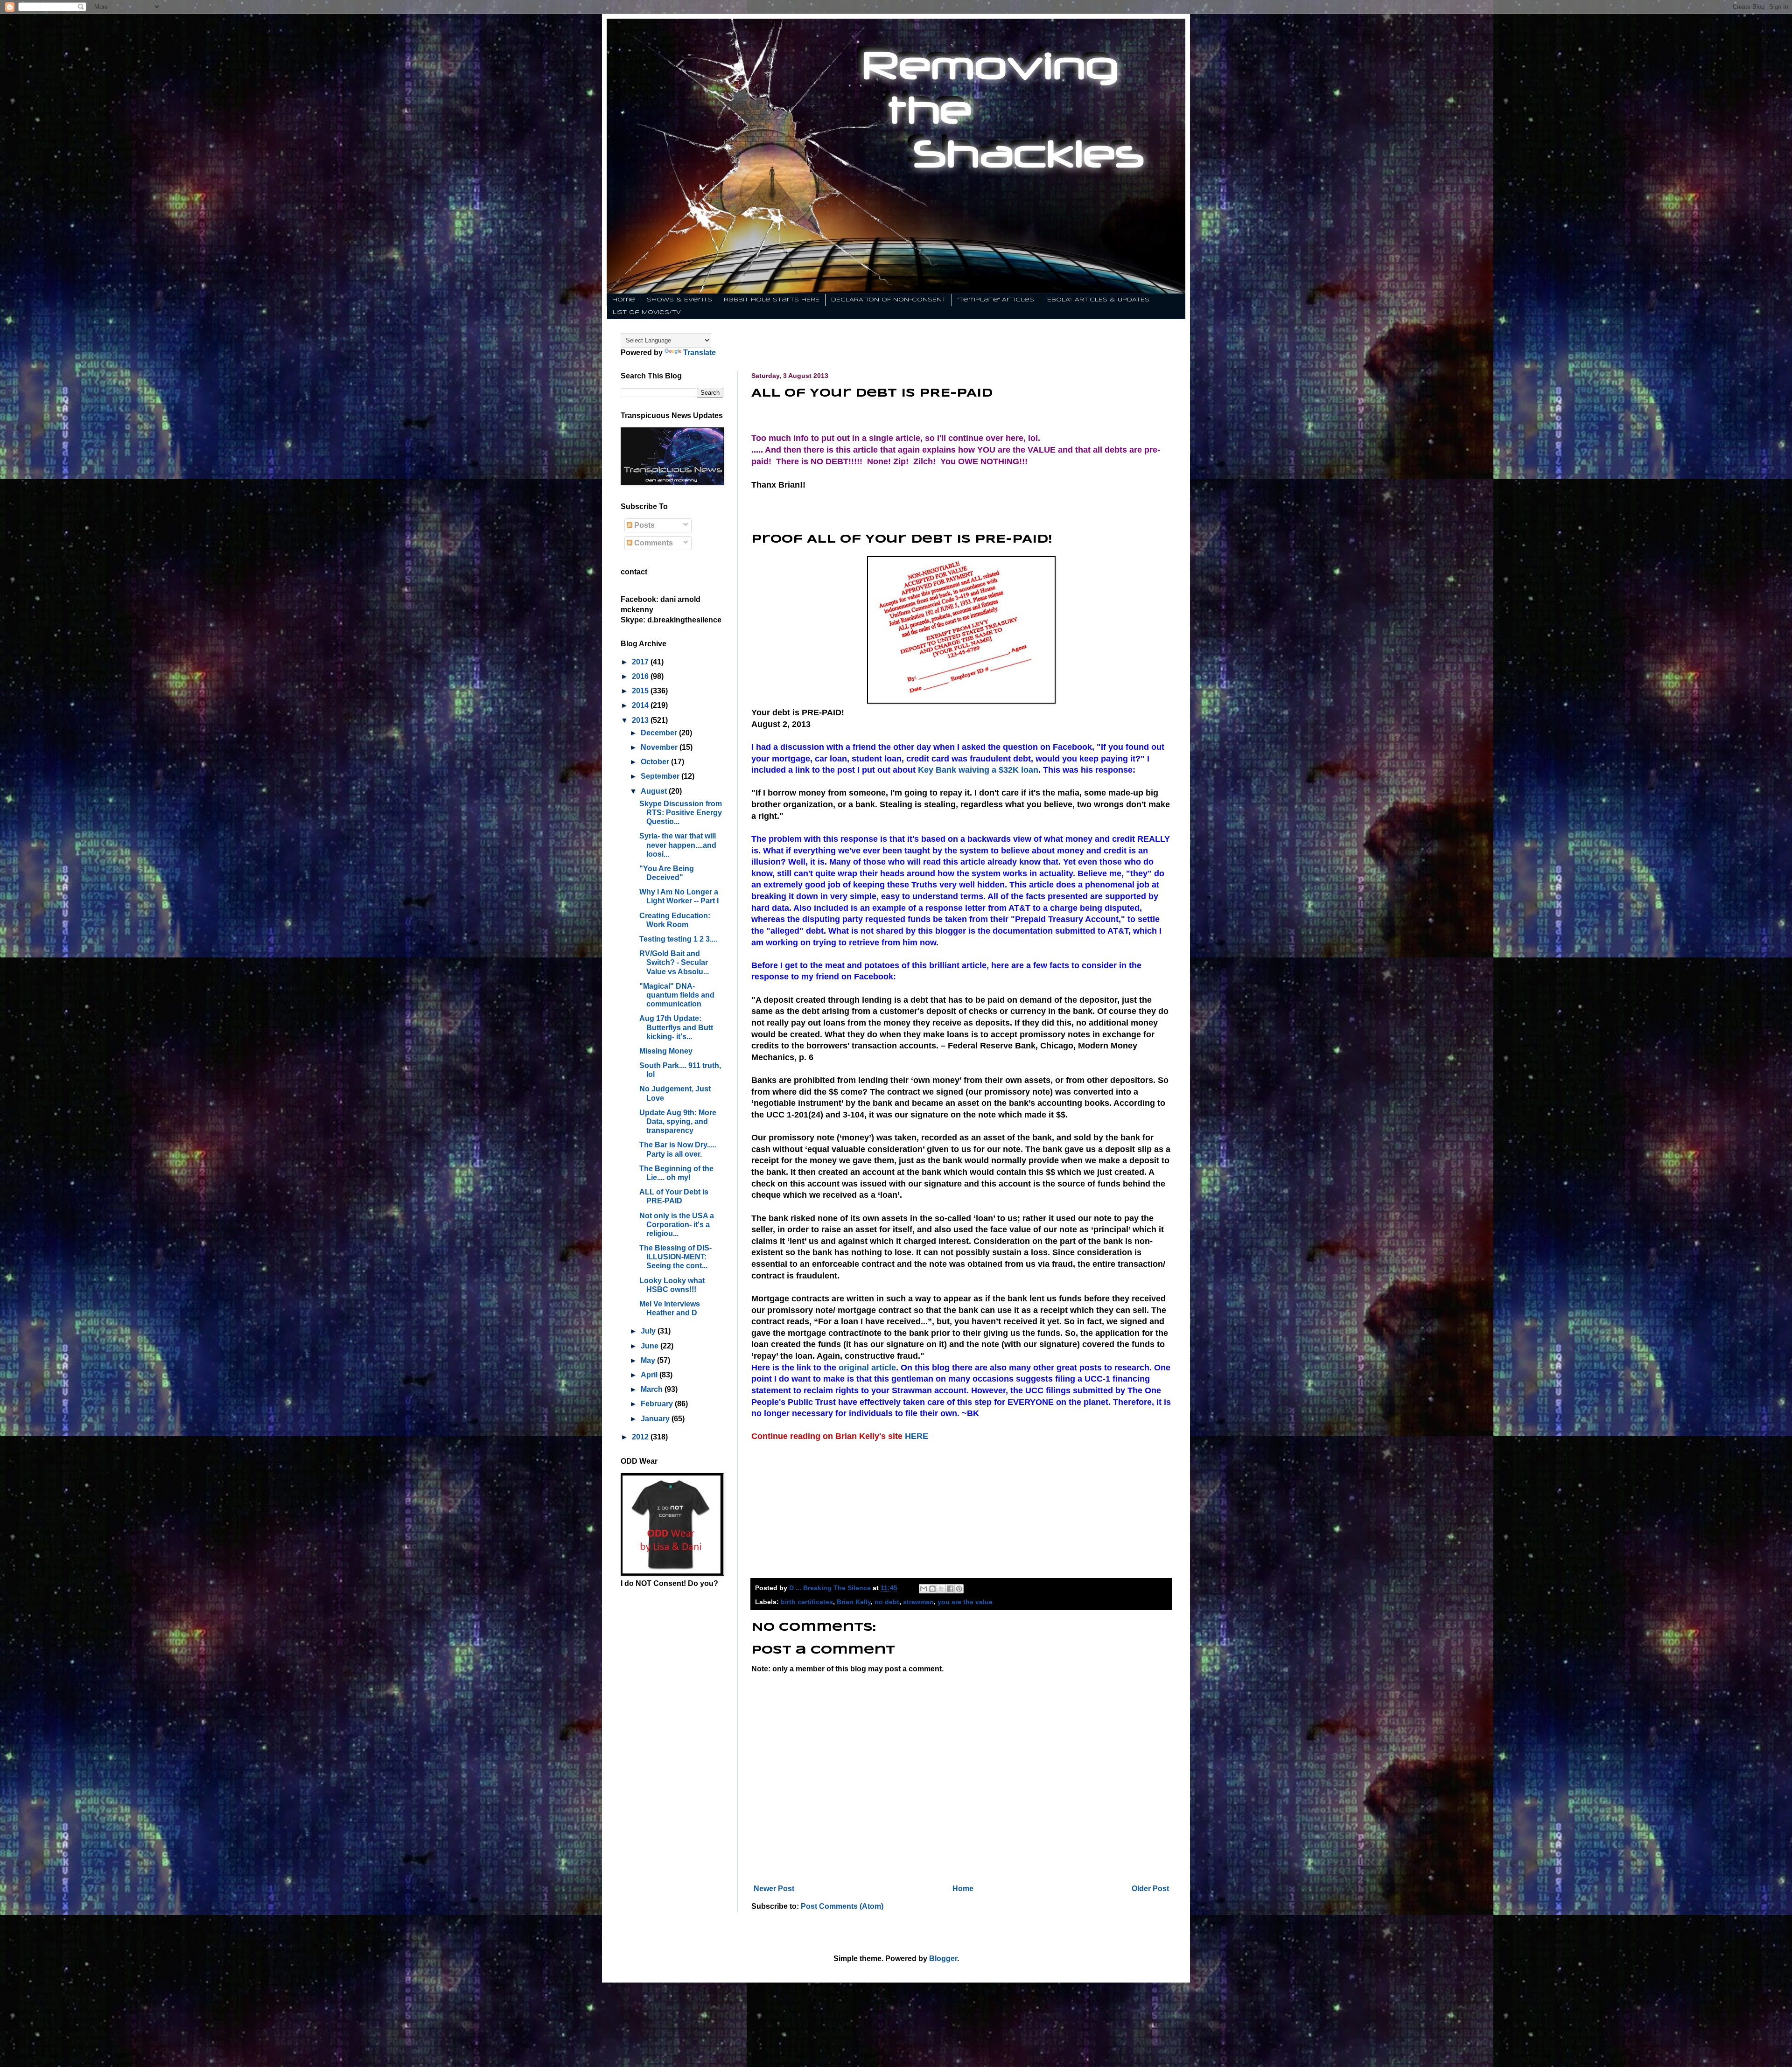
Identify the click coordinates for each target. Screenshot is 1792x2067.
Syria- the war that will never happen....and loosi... (678, 845)
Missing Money (666, 1051)
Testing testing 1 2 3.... (678, 939)
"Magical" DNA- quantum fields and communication (677, 995)
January (656, 1419)
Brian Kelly (854, 1602)
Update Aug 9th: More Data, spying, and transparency (678, 1121)
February (658, 1404)
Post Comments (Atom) (842, 1906)
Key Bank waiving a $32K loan (977, 770)
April (650, 1375)
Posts (644, 525)
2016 (641, 676)
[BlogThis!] (932, 1589)
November (660, 747)
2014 (641, 705)
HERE (917, 1436)
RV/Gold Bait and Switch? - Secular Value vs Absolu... (674, 962)
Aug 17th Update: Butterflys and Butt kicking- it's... (676, 1027)
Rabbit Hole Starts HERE (772, 300)
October (656, 762)
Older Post (1150, 1889)
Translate (700, 353)
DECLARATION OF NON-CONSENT (889, 300)
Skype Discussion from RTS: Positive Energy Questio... (681, 813)
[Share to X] (941, 1589)
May (649, 1360)
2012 (641, 1437)
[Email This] (924, 1589)
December (660, 733)
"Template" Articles (996, 300)
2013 (641, 720)
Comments (653, 543)
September (661, 776)
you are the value (965, 1602)
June (651, 1346)
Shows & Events (679, 300)
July (649, 1331)
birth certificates (807, 1602)
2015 (641, 691)
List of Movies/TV (647, 312)
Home (624, 300)
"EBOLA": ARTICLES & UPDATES (1098, 300)
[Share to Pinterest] (959, 1589)
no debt (887, 1602)
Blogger (943, 1959)
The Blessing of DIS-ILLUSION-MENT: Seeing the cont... (675, 1257)
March (653, 1389)
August (655, 791)
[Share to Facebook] (950, 1589)
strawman (918, 1602)
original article (867, 1368)
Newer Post (774, 1889)
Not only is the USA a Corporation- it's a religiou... (677, 1225)
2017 (641, 662)
